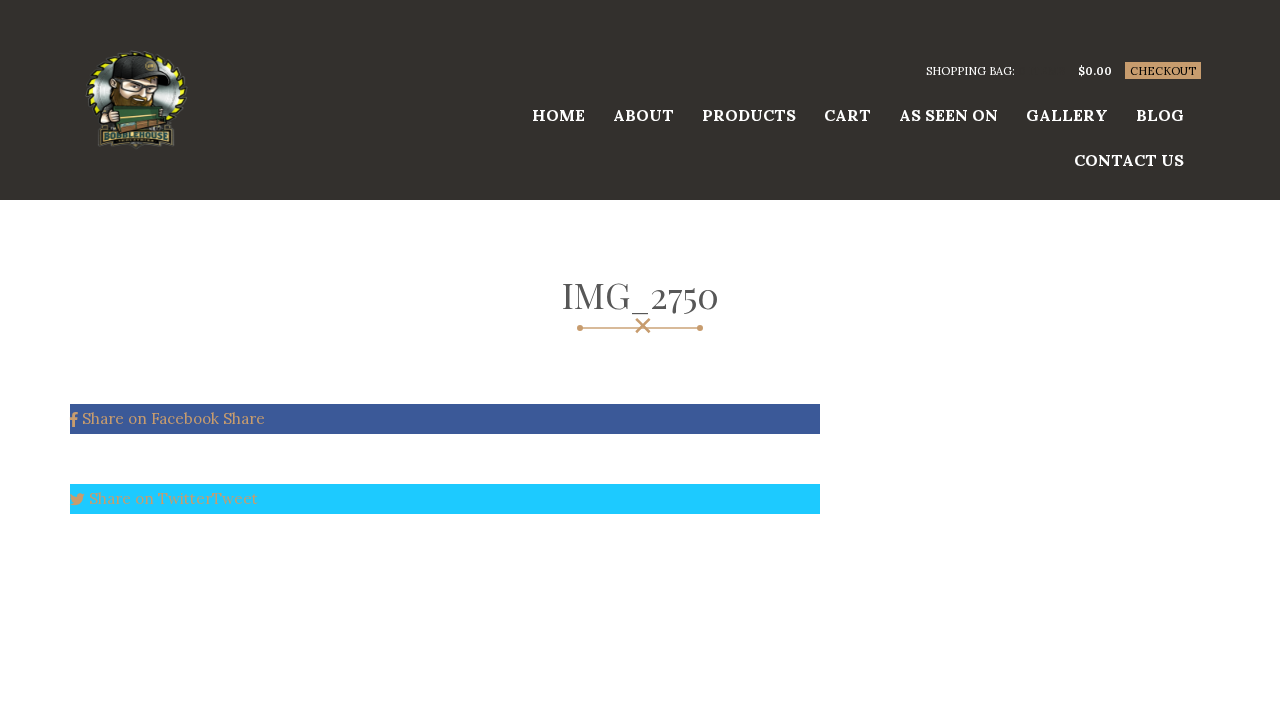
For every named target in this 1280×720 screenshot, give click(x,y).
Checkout (1163, 71)
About (643, 115)
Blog (1160, 115)
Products (749, 115)
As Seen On (948, 115)
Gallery (1067, 115)
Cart (847, 115)
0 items (1041, 71)
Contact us (1129, 160)
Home (558, 115)
